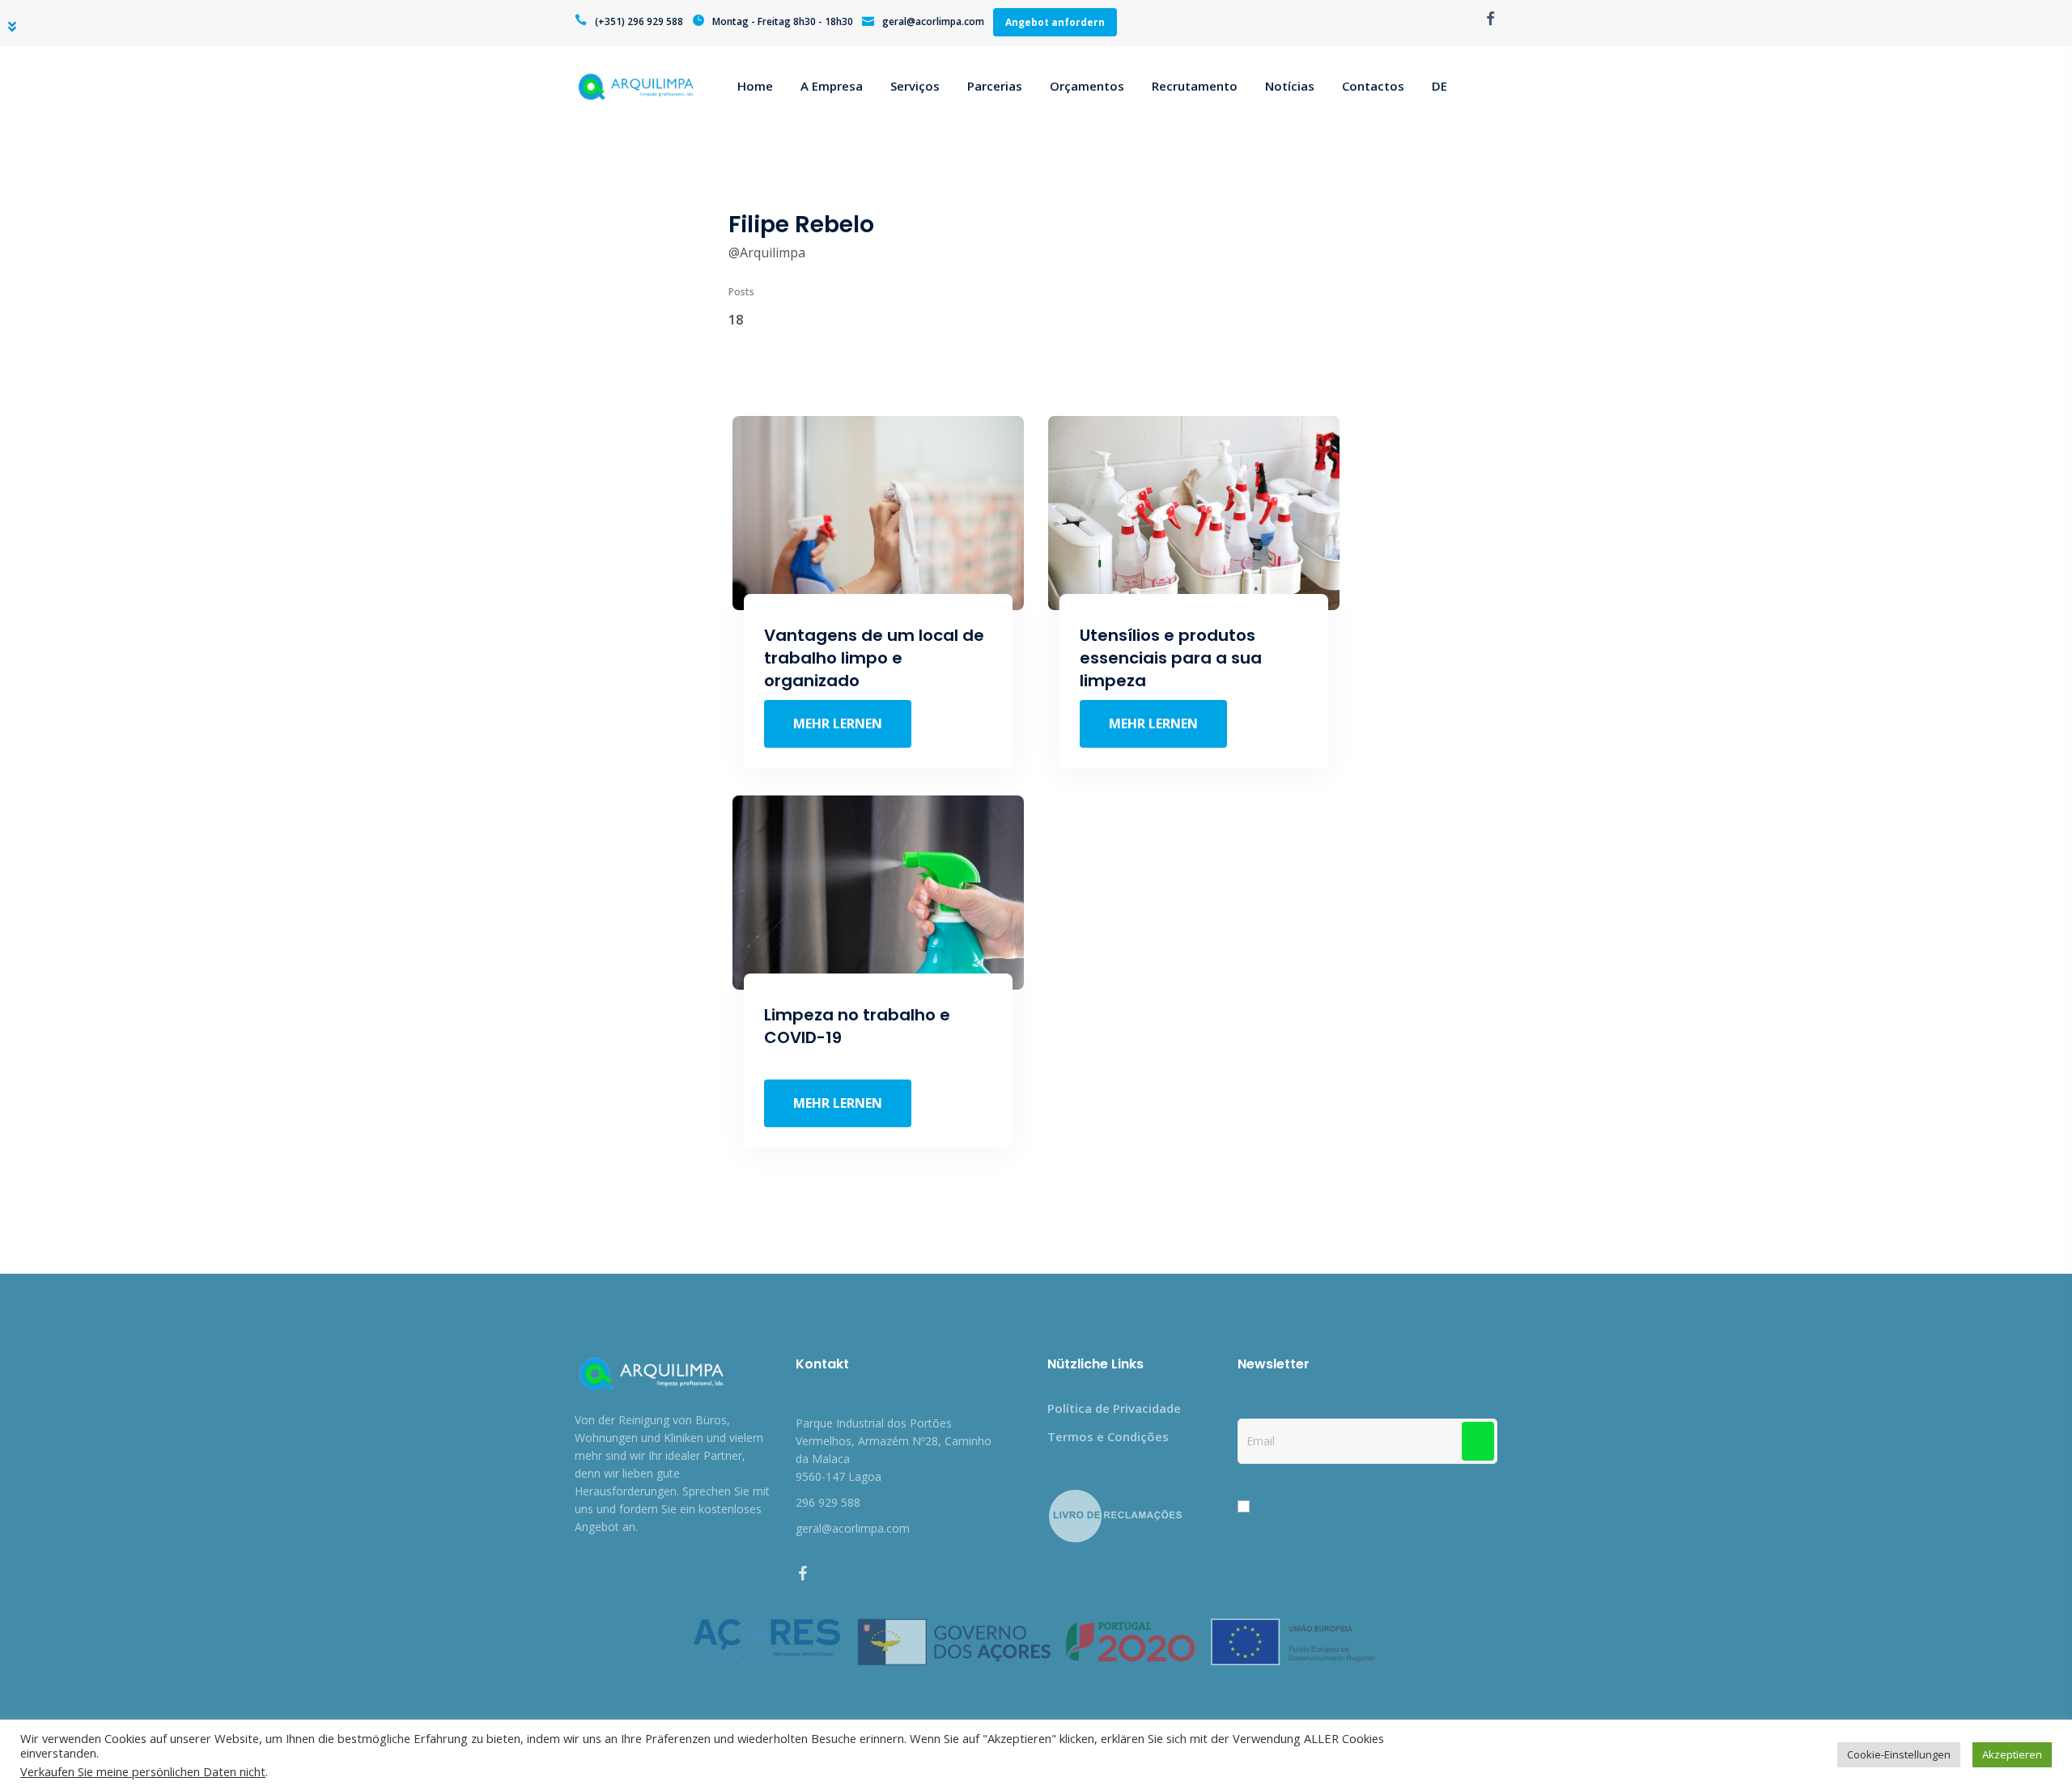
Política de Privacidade (1114, 1408)
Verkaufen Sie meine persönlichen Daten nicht (143, 1771)
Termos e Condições (1108, 1436)
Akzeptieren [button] (2012, 1754)
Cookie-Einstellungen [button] (1899, 1754)
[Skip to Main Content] (12, 27)
